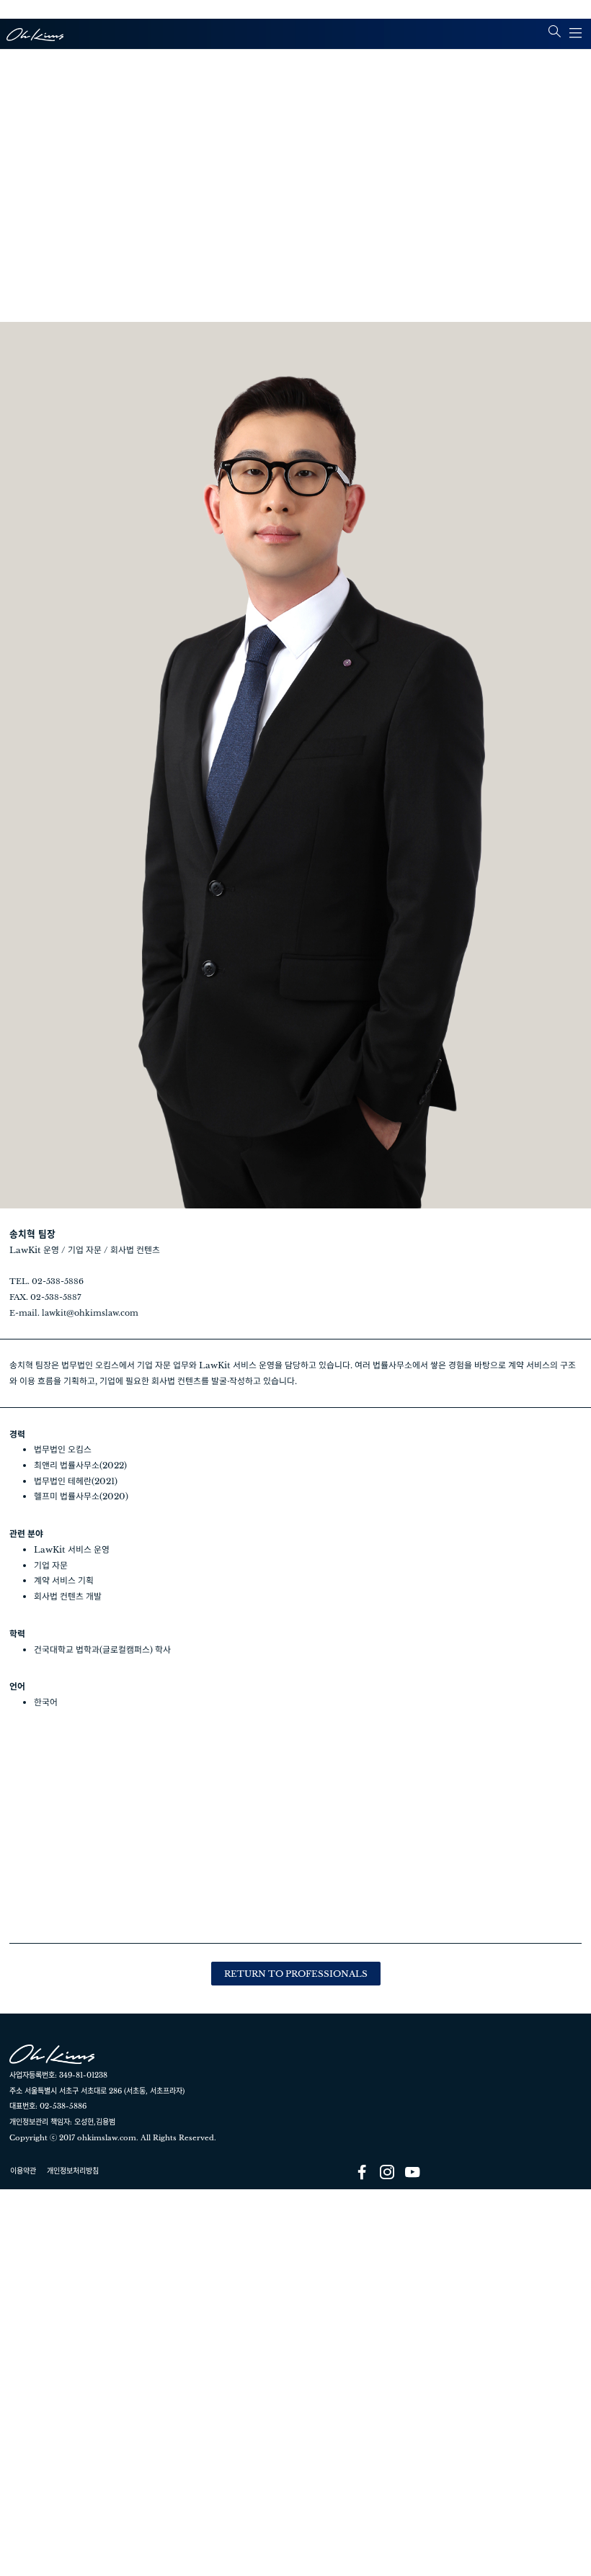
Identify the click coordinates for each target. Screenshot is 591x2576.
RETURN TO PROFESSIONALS (296, 1974)
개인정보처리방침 (73, 2171)
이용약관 (23, 2171)
